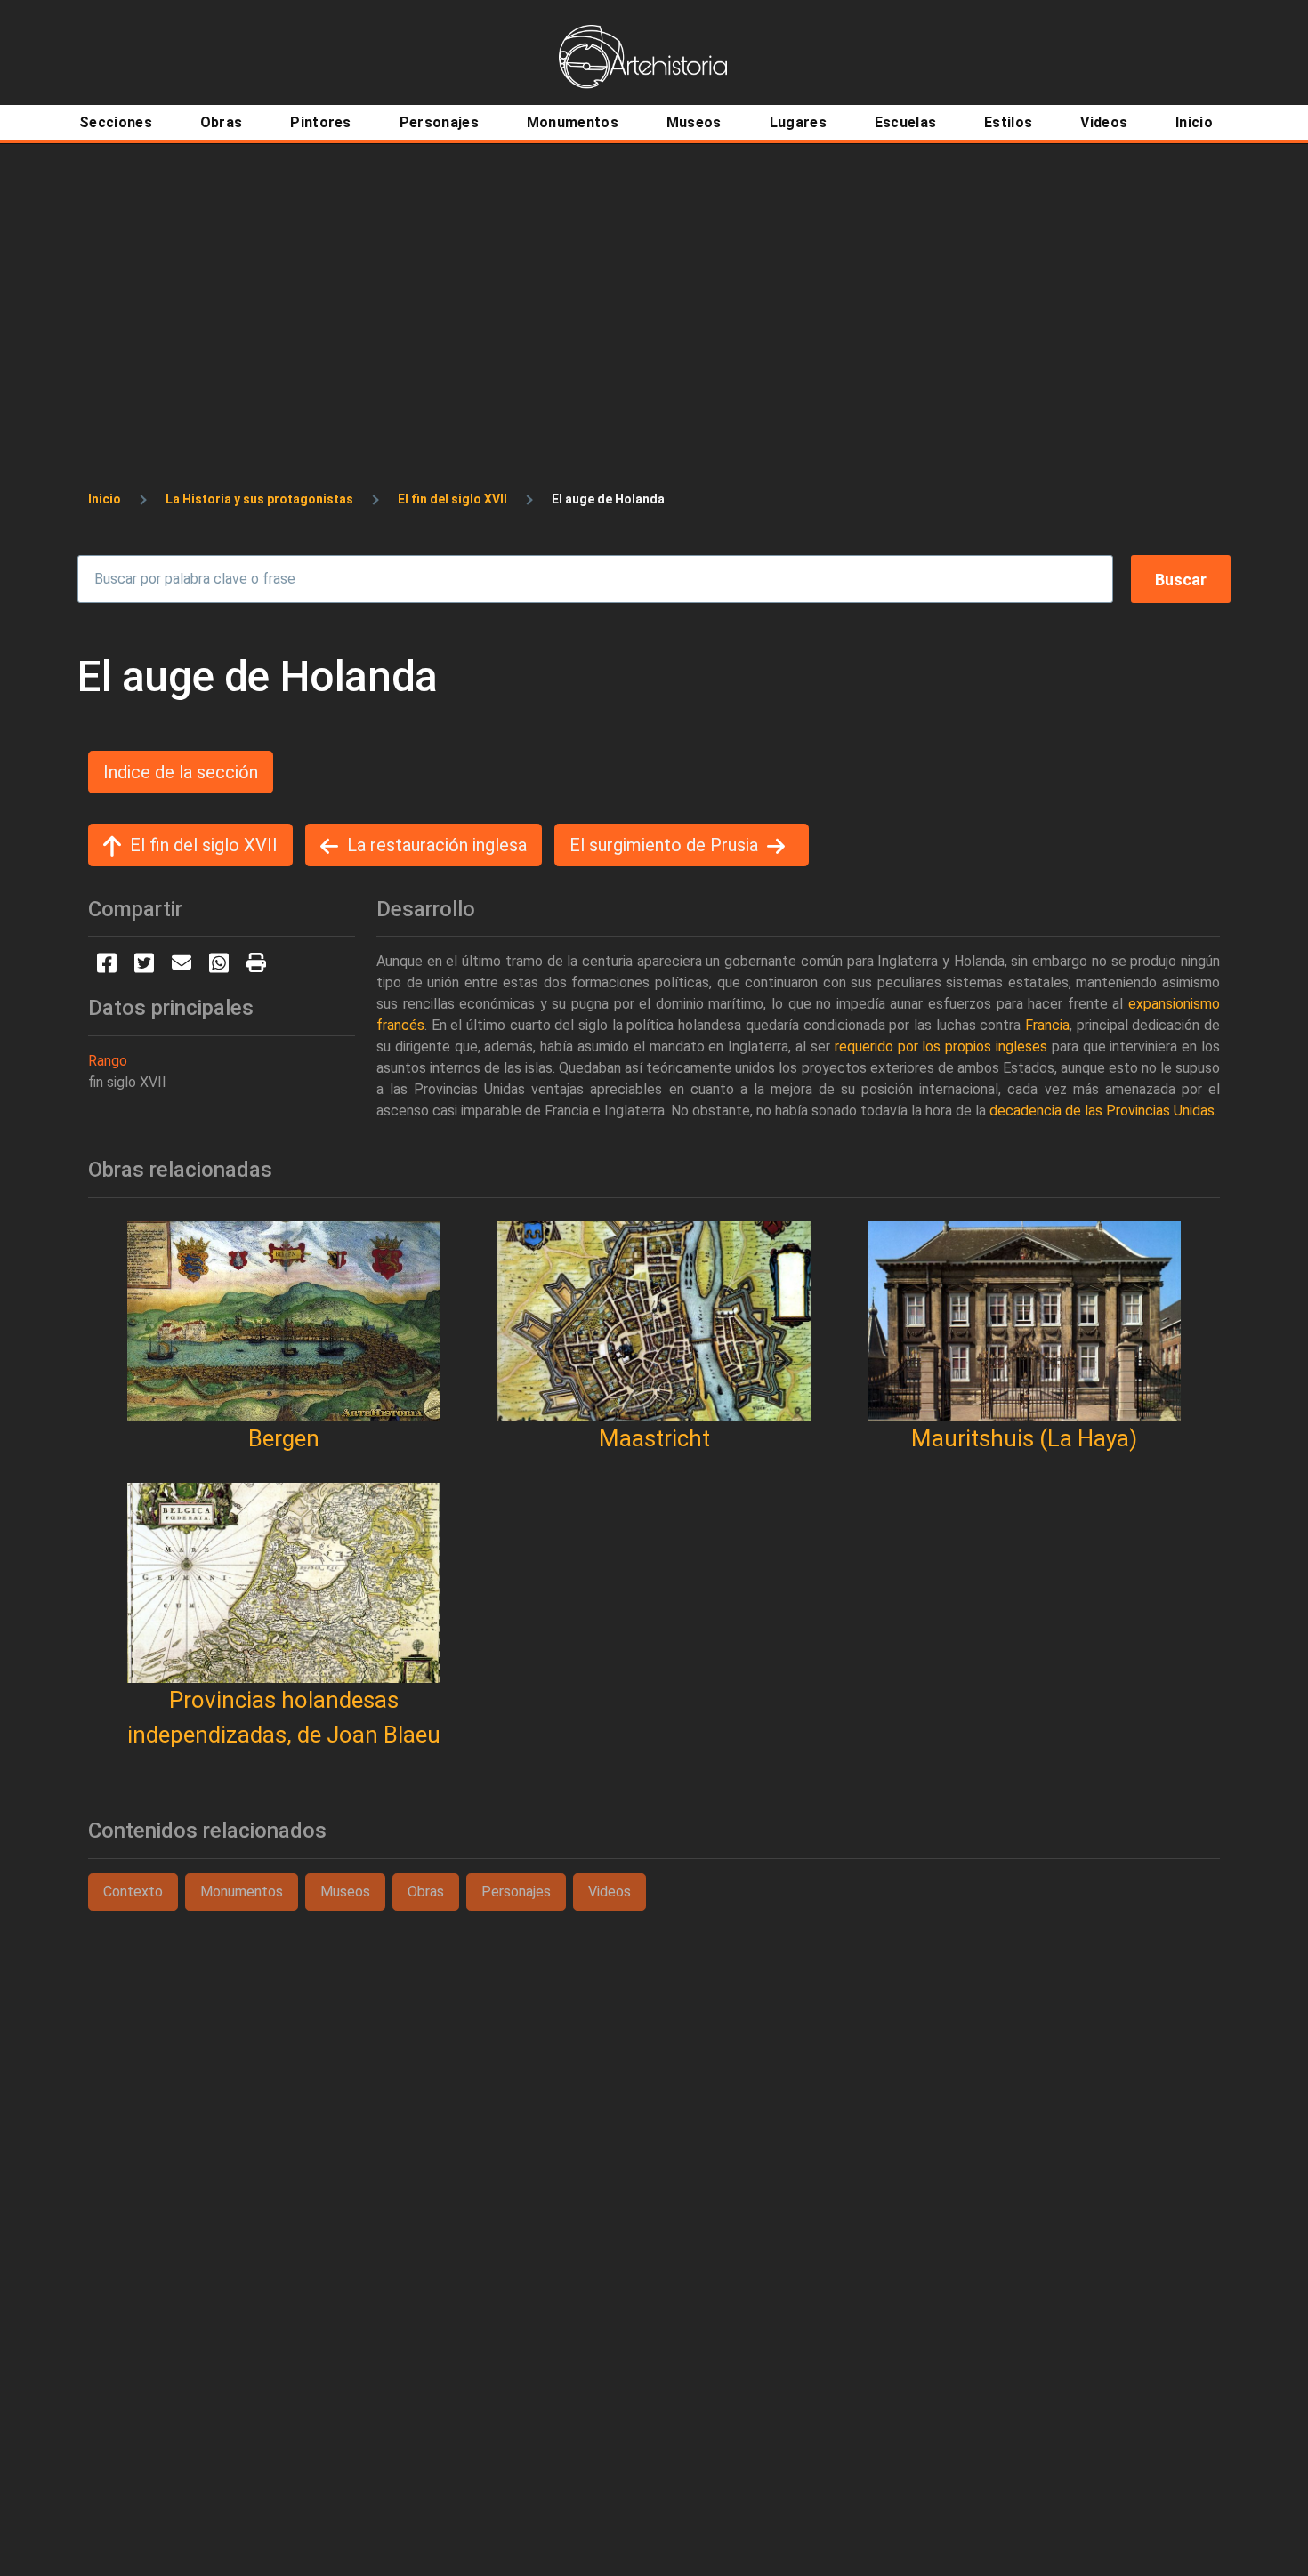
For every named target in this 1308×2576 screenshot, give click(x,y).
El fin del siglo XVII (452, 499)
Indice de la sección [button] (181, 772)
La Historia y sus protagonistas (259, 499)
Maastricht (654, 1438)
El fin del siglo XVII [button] (204, 845)
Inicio (105, 499)
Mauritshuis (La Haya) (1024, 1438)
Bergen (284, 1438)
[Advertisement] (654, 278)
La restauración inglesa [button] (437, 845)
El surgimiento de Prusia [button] (664, 845)
